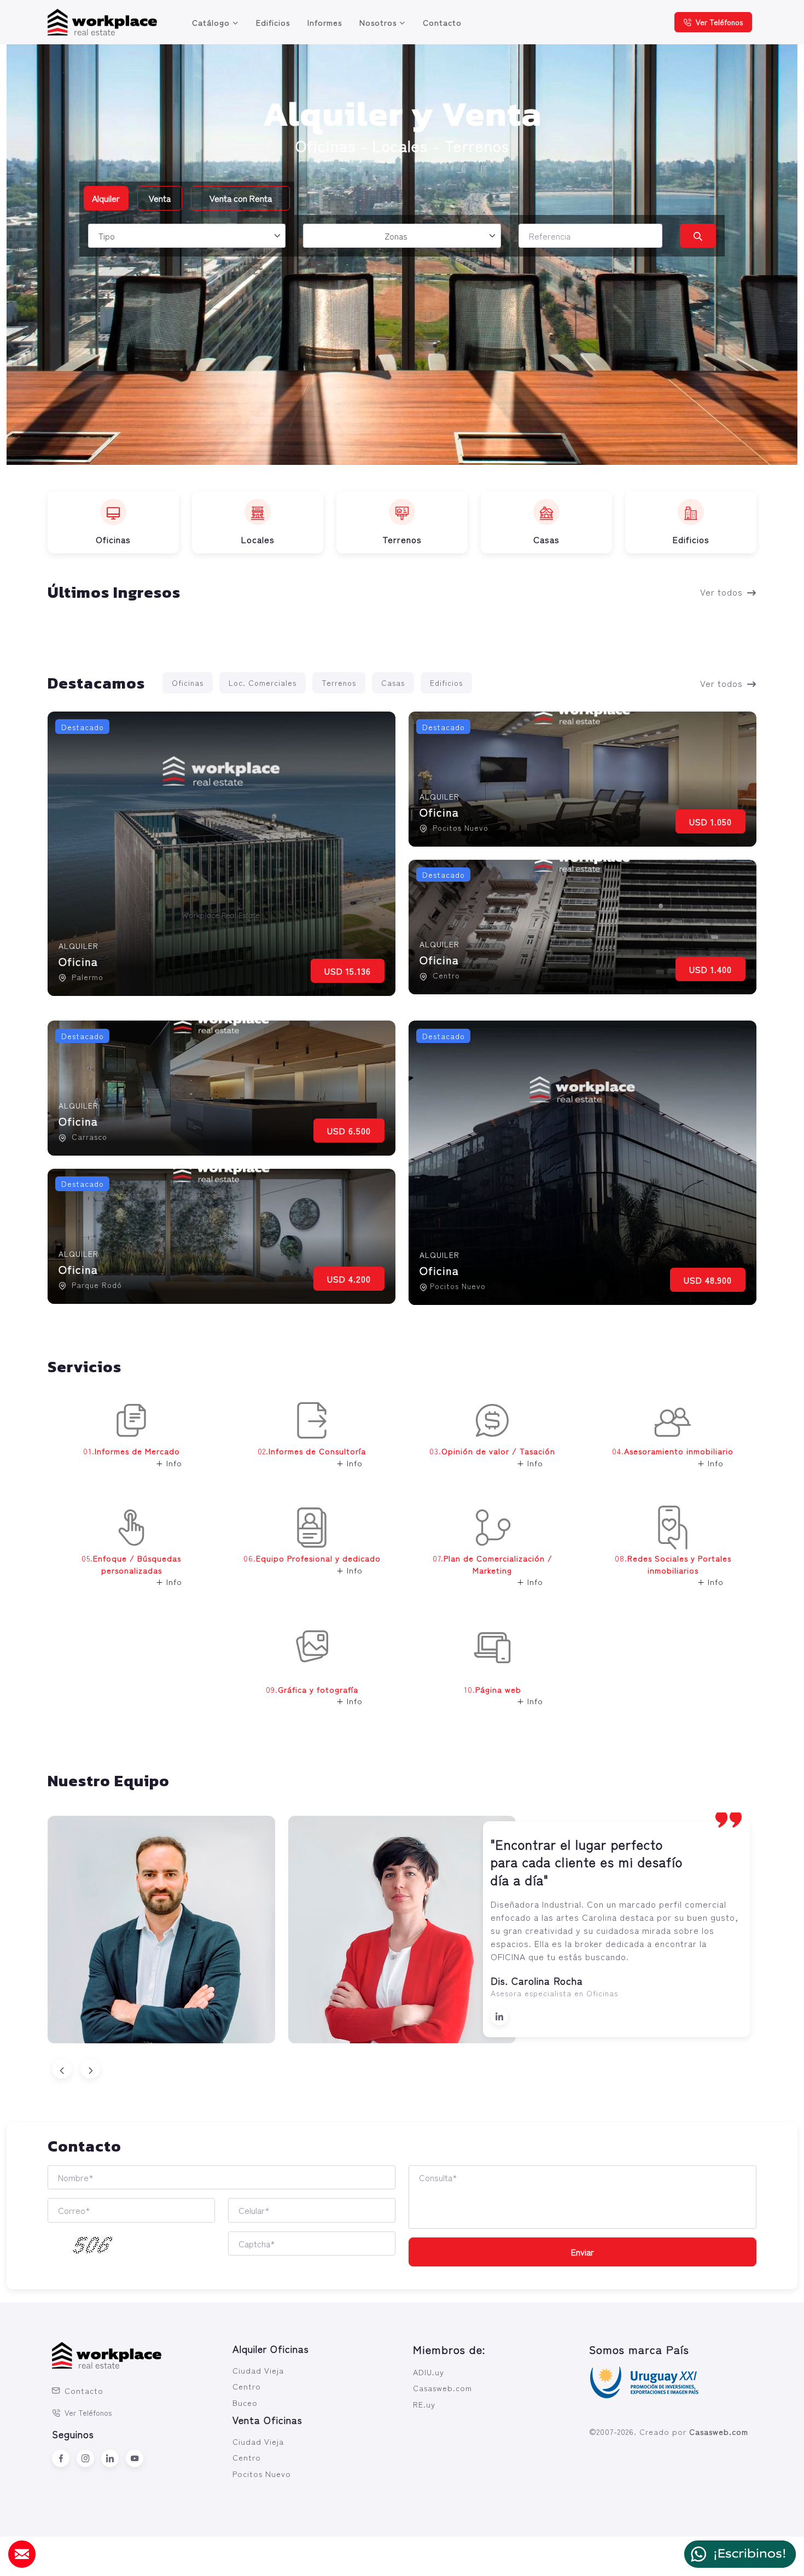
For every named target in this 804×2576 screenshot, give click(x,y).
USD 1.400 (710, 969)
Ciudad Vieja (258, 2370)
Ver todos (721, 592)
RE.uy (424, 2404)
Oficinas (188, 683)
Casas (393, 683)
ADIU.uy (429, 2372)
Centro (247, 2386)
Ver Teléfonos (719, 22)
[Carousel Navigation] (402, 2069)
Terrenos (339, 683)
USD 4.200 (349, 1279)
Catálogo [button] (211, 22)
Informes (325, 22)
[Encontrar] (698, 236)
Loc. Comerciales (263, 683)
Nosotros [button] (378, 22)
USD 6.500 (349, 1130)
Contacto (442, 22)
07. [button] (493, 1570)
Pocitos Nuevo (262, 2473)
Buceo (245, 2402)
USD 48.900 (708, 1280)
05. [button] (132, 1570)
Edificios (273, 22)
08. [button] (673, 1570)
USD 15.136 (348, 971)
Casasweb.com (442, 2388)
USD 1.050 (710, 821)
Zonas (396, 236)
